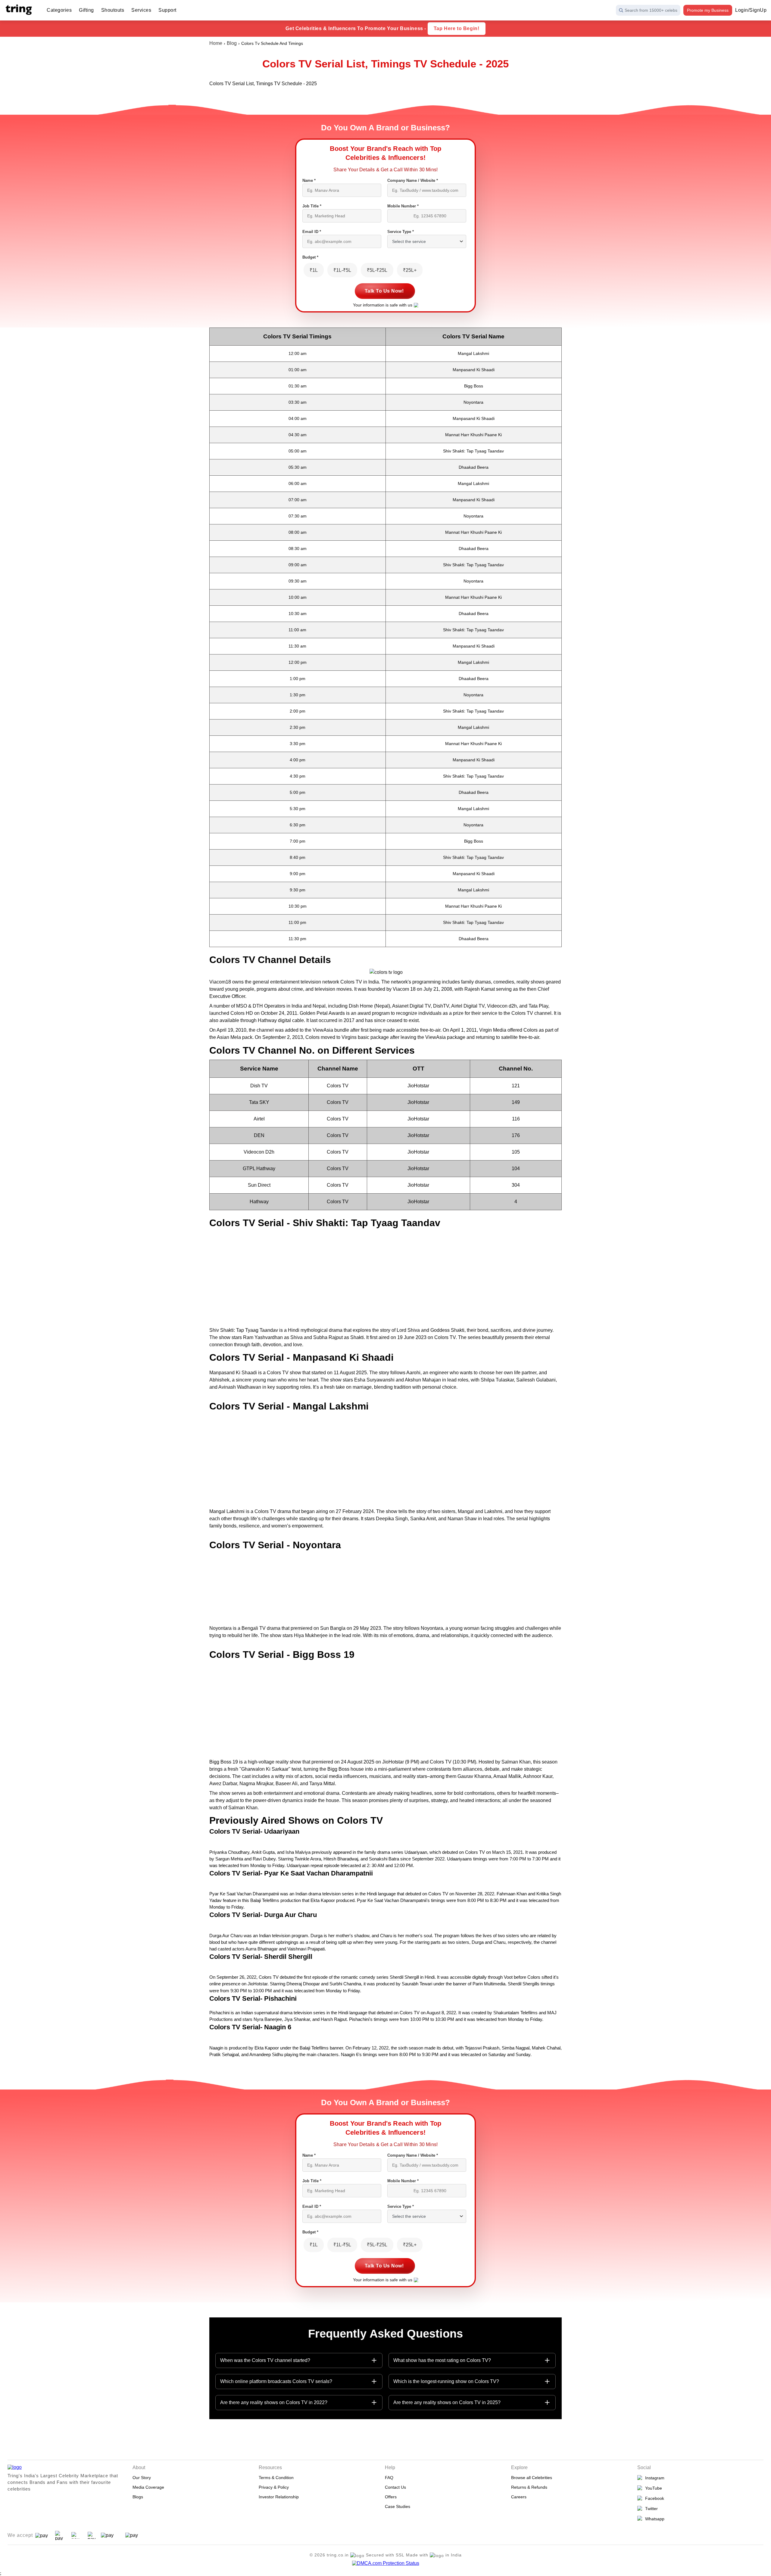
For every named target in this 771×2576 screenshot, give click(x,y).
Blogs (138, 2497)
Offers (391, 2497)
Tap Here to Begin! (457, 28)
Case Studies (398, 2506)
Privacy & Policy (274, 2487)
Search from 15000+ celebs (651, 10)
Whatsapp (654, 2519)
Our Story (142, 2478)
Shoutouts (113, 10)
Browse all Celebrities (532, 2478)
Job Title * (312, 206)
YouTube (652, 2488)
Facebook (653, 2498)
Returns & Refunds (529, 2487)
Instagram (654, 2478)
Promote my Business (708, 10)
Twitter (650, 2509)
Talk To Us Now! (384, 291)
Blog (232, 43)
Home (216, 43)
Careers (519, 2497)
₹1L (314, 270)
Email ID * (312, 232)
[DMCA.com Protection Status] (386, 2563)
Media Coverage (148, 2487)
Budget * (310, 257)
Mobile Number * (403, 206)
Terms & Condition (276, 2478)
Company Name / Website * (413, 180)
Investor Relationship (279, 2497)
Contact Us (395, 2487)
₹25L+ (410, 270)
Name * (309, 180)
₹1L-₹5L (342, 270)
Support (167, 10)
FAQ (389, 2478)
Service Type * (401, 232)
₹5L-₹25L (377, 270)
